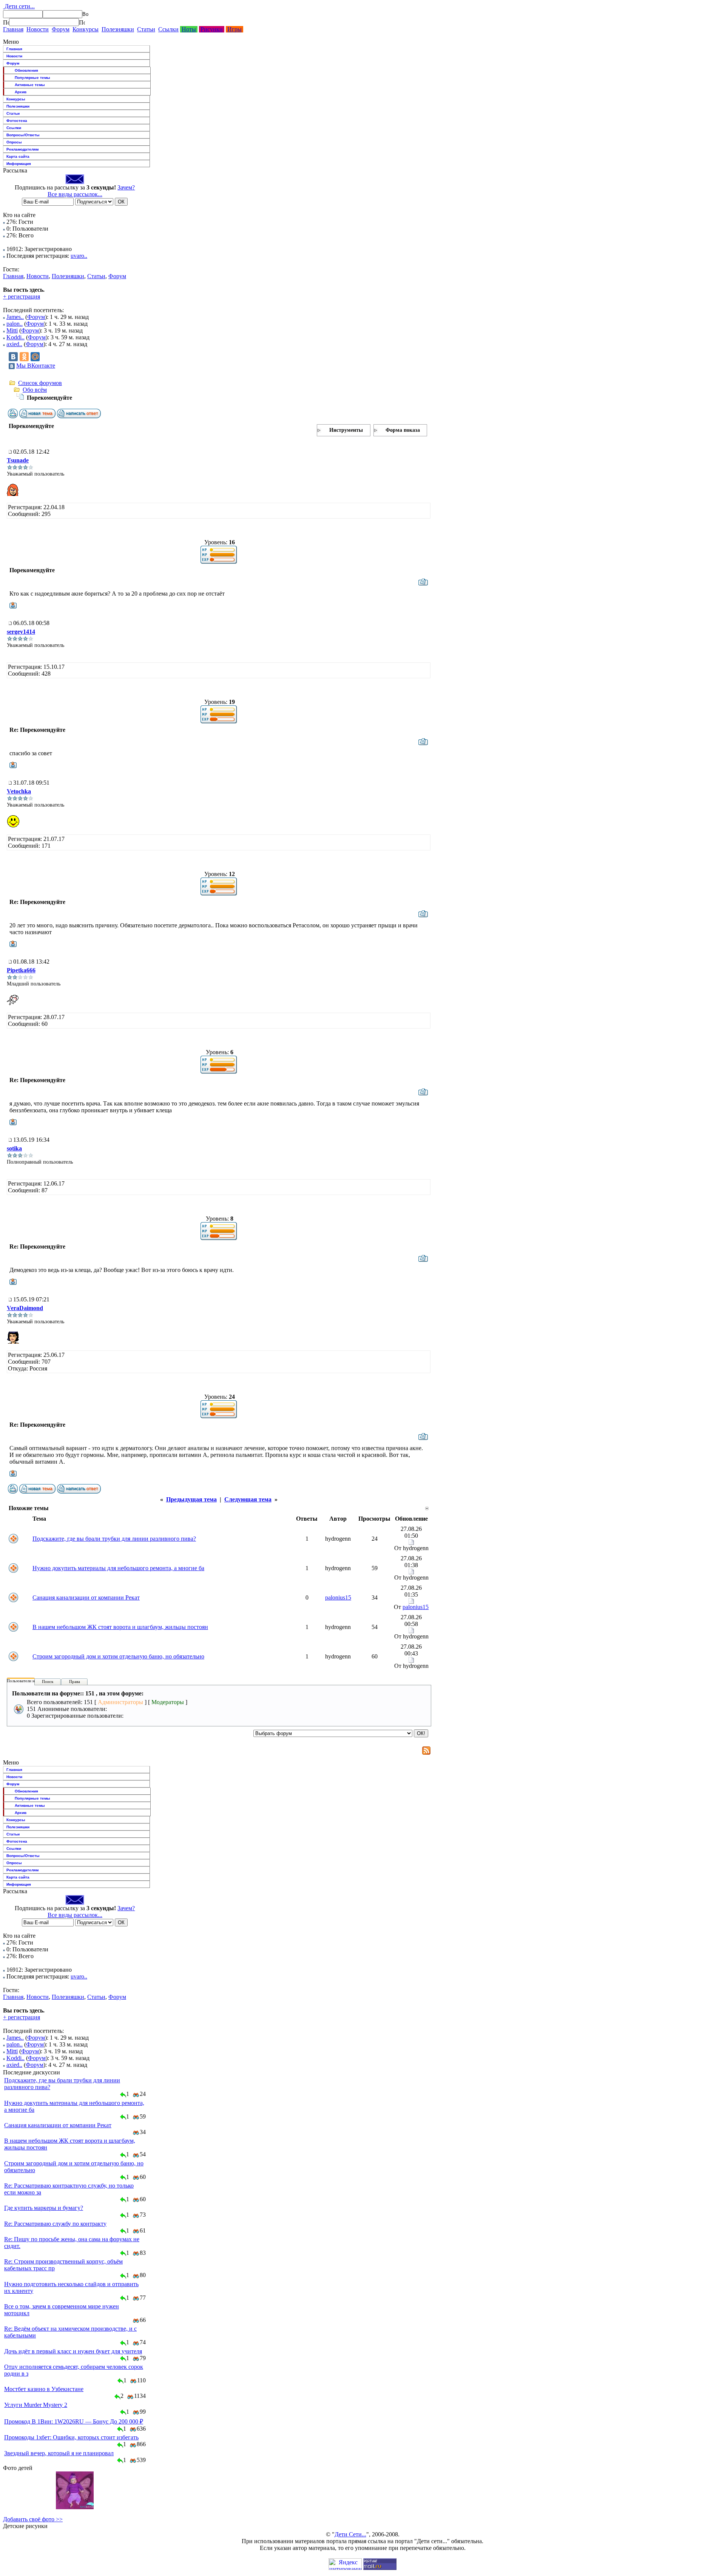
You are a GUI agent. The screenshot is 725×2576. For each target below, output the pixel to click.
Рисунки (212, 29)
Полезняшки (118, 29)
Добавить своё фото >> (33, 2519)
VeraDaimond (25, 1308)
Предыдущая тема (191, 1499)
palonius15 (338, 1597)
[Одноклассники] (24, 357)
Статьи (146, 29)
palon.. (15, 324)
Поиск (48, 1681)
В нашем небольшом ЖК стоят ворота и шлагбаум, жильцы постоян (120, 1627)
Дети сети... (19, 6)
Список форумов (40, 383)
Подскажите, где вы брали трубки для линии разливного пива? (114, 1539)
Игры (234, 29)
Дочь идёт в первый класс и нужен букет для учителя (73, 2351)
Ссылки (168, 29)
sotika (14, 1148)
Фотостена (17, 121)
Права (75, 1681)
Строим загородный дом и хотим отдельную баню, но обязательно (118, 1656)
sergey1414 (21, 632)
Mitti (12, 330)
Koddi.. (15, 337)
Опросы (14, 142)
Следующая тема (248, 1499)
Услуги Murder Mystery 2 (36, 2405)
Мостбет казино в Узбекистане (44, 2389)
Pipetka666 (21, 970)
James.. (15, 317)
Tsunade (18, 460)
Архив (21, 92)
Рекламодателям (22, 149)
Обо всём (35, 390)
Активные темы (30, 85)
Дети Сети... (350, 2534)
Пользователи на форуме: (30, 1681)
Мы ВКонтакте (36, 366)
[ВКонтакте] (13, 357)
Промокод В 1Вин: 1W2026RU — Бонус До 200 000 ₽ (74, 2421)
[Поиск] (6, 22)
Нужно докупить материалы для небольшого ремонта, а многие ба (118, 1568)
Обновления (26, 70)
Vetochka (19, 791)
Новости (38, 29)
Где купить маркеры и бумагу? (44, 2208)
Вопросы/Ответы (23, 135)
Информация (19, 164)
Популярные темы (32, 78)
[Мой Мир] (35, 357)
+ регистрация (22, 296)
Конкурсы (86, 29)
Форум (61, 29)
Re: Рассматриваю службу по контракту (55, 2224)
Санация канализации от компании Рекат (86, 1597)
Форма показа (403, 430)
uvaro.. (79, 256)
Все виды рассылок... (75, 194)
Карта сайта (18, 156)
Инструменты (346, 430)
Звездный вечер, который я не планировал (59, 2453)
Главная (13, 29)
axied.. (14, 344)
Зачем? (126, 187)
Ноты (189, 29)
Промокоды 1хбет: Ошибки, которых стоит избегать (71, 2437)
